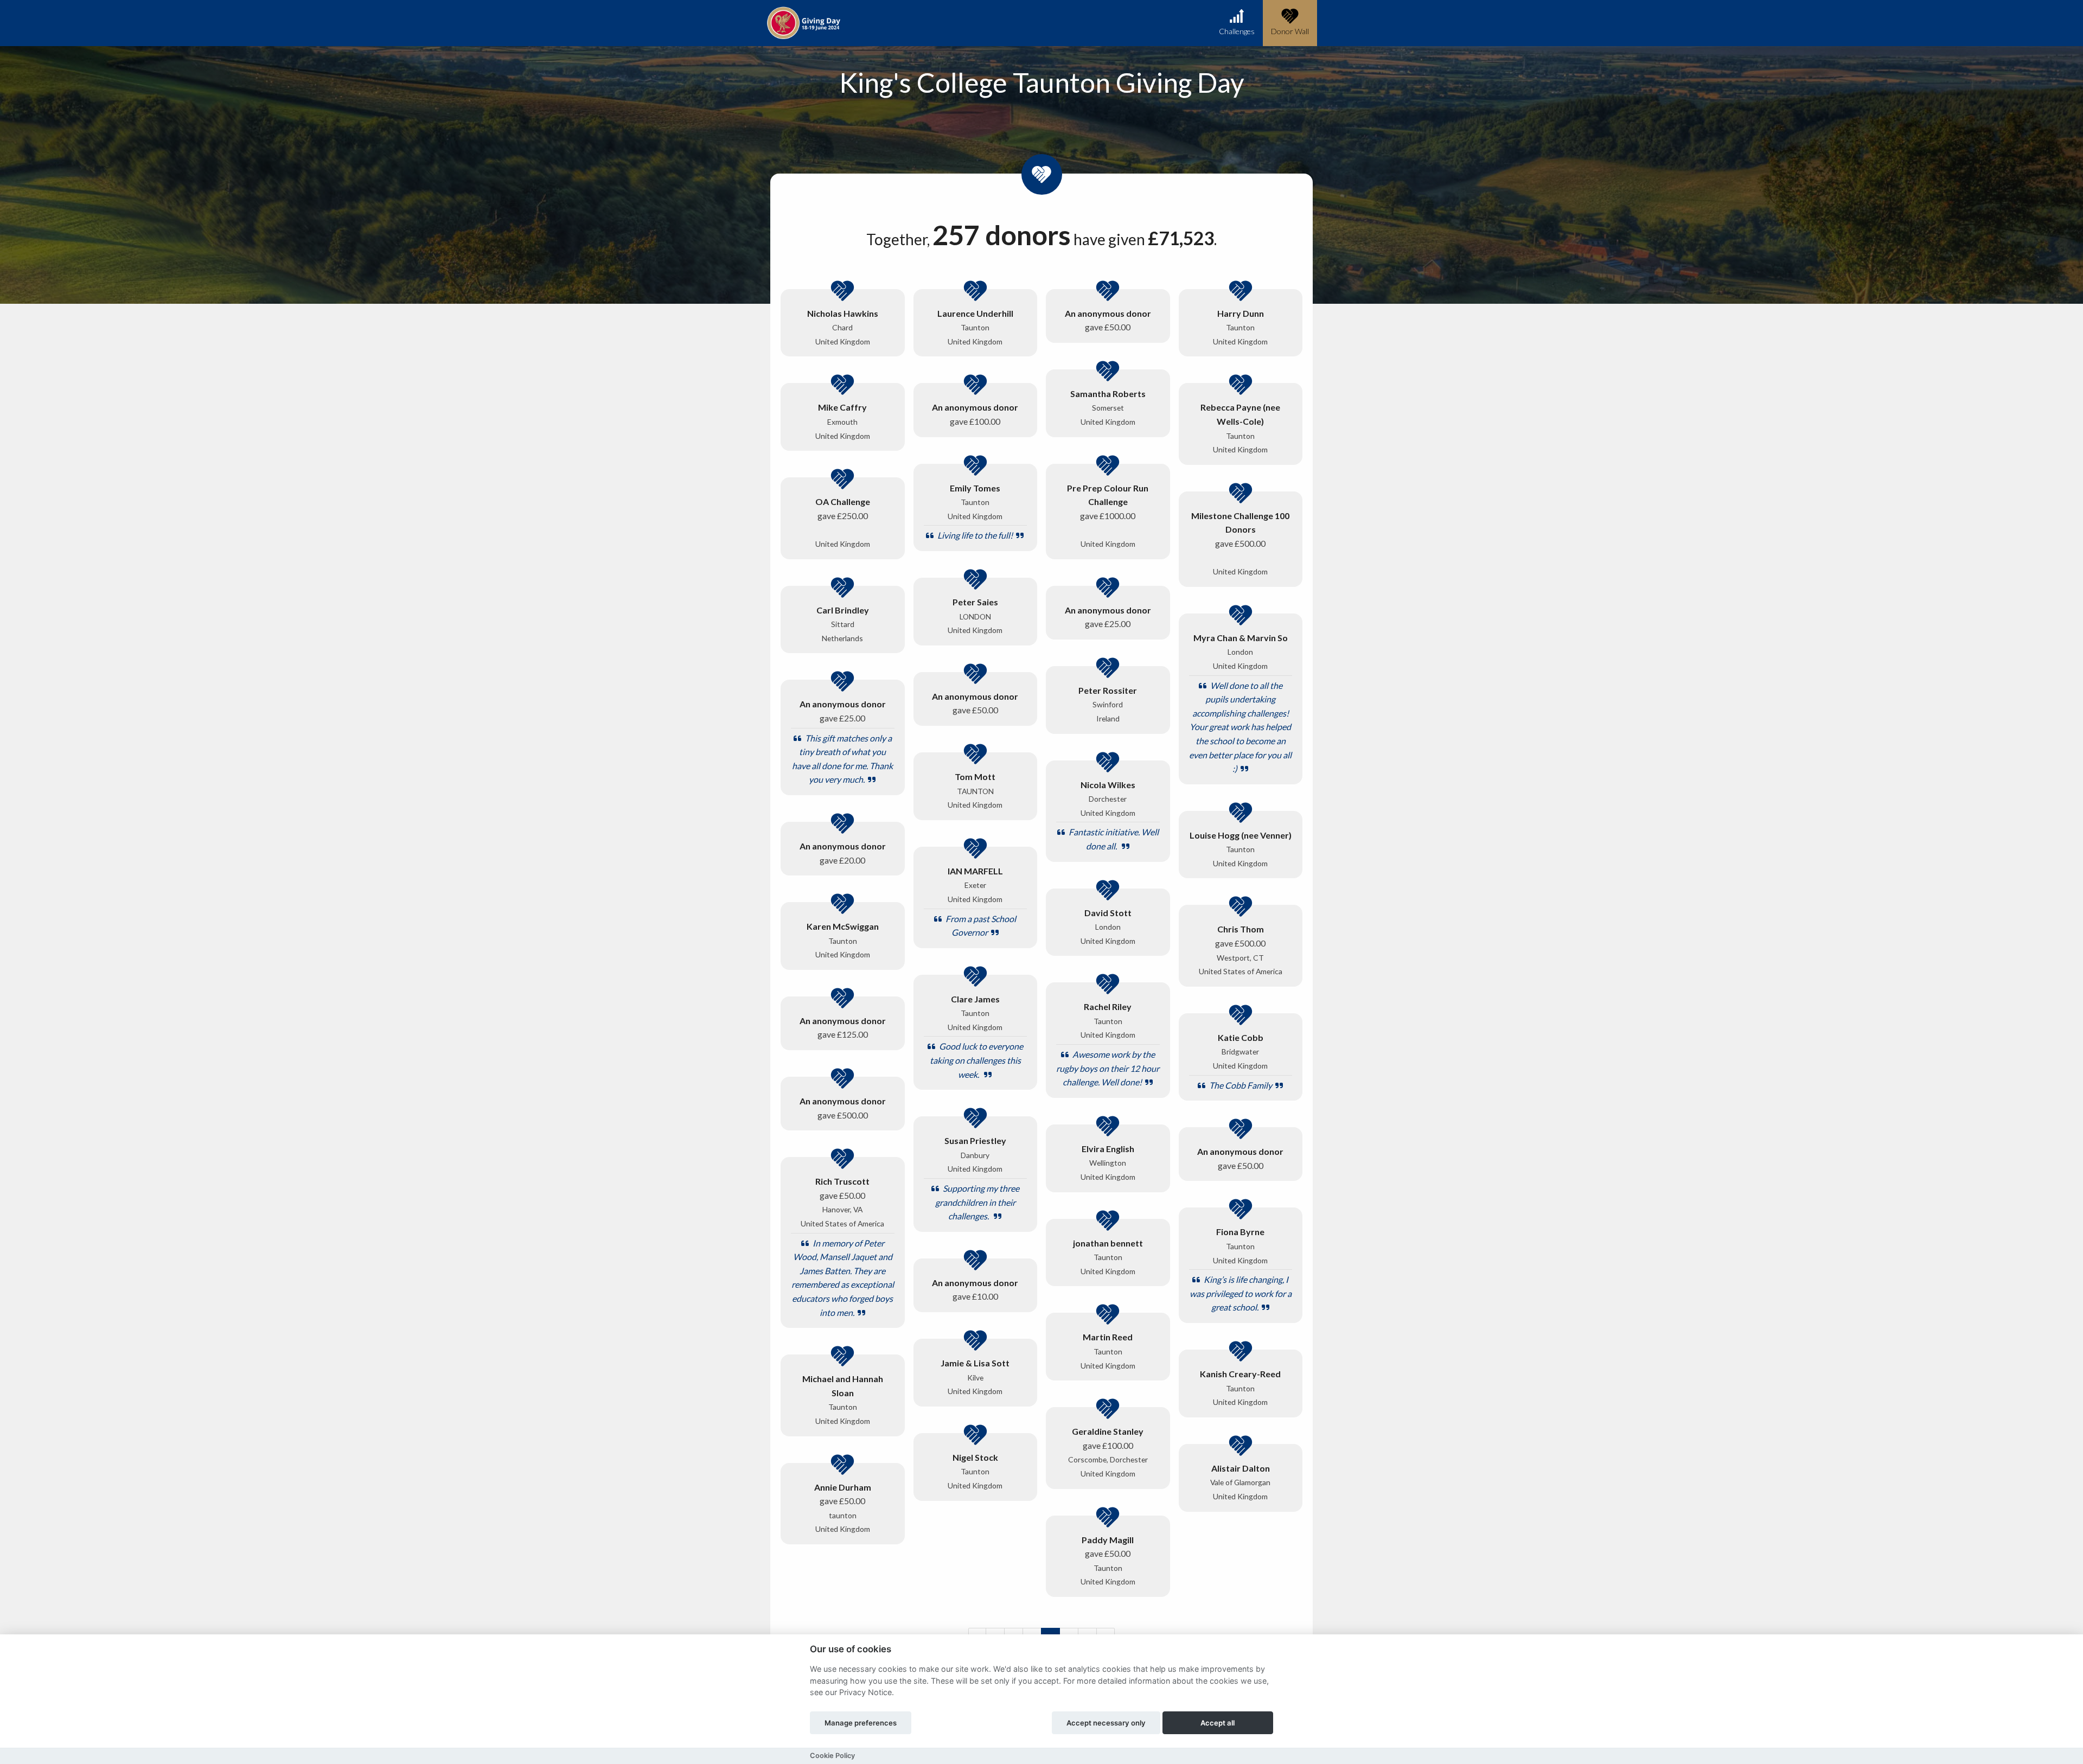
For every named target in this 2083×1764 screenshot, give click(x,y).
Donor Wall (1290, 31)
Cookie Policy (832, 1756)
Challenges (1237, 31)
